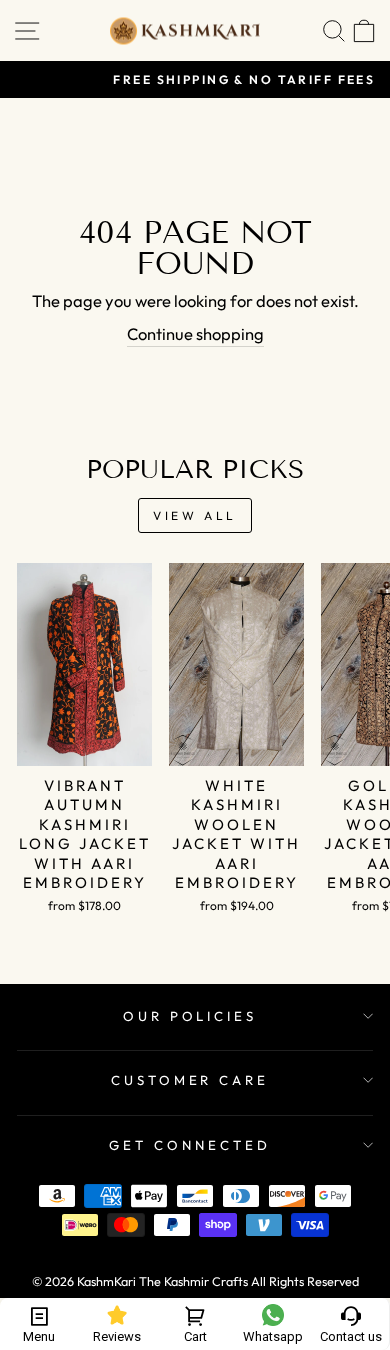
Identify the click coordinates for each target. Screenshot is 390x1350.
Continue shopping (195, 333)
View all (195, 515)
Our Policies (190, 1016)
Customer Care (190, 1080)
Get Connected (190, 1145)
